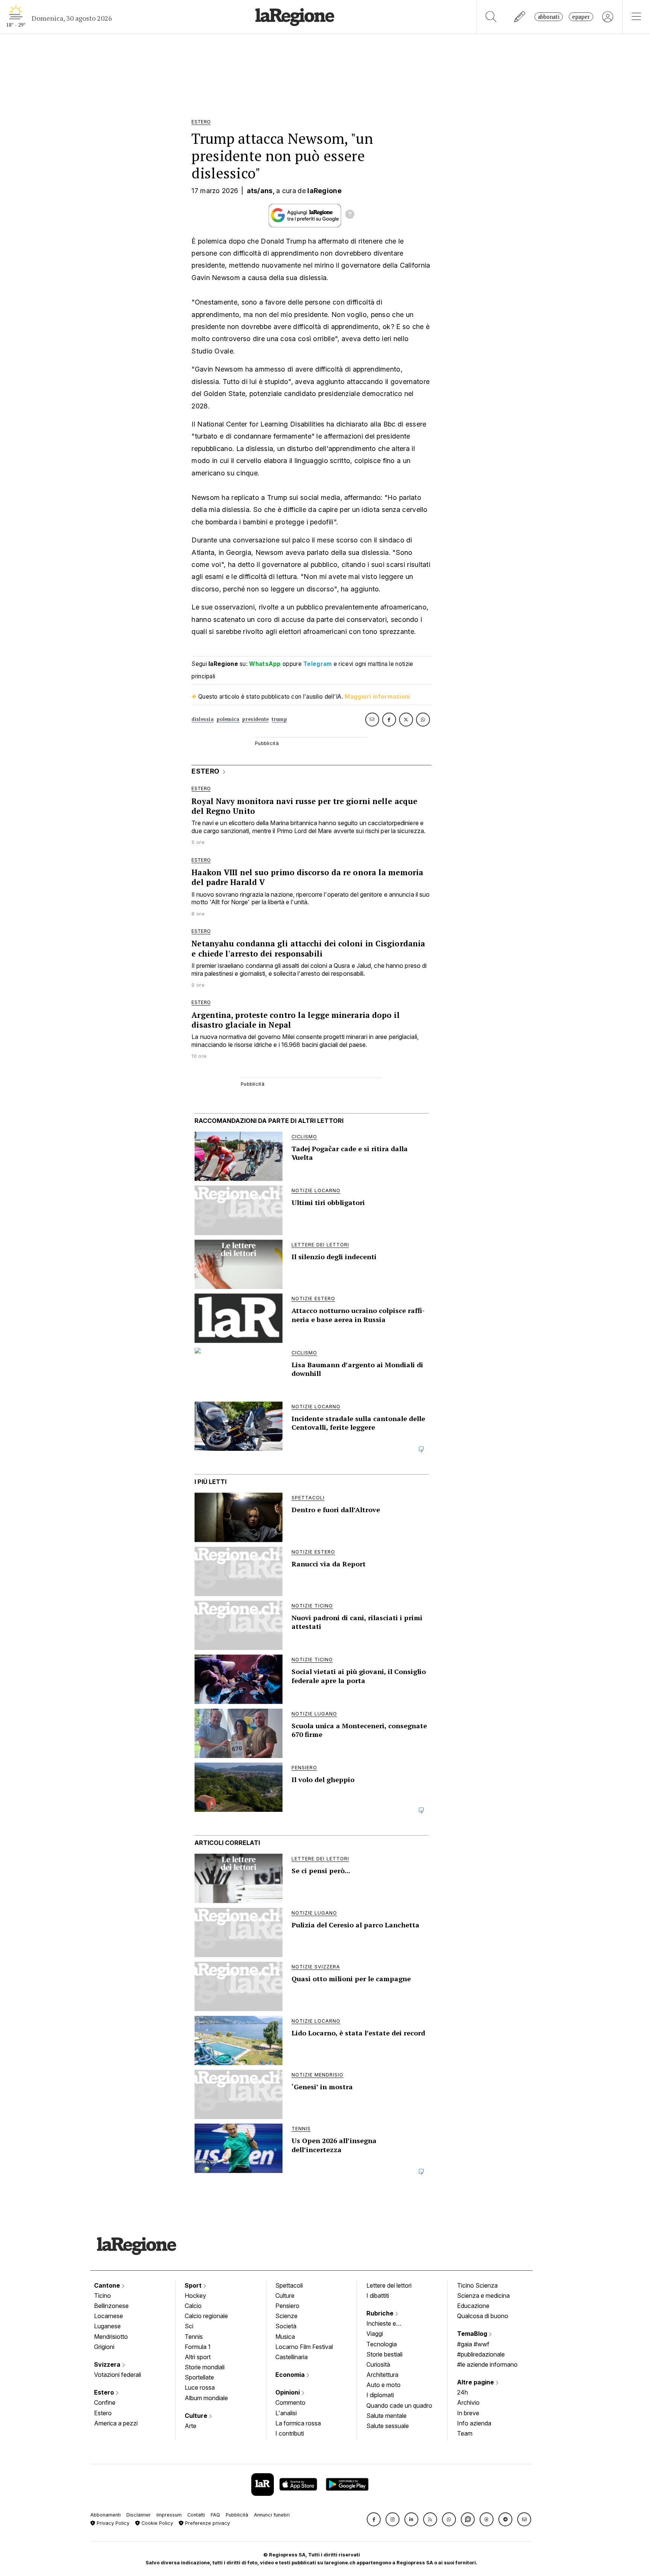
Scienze (286, 2316)
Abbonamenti (106, 2515)
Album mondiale (206, 2398)
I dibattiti (378, 2296)
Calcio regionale (206, 2316)
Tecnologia (382, 2344)
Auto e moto (383, 2385)
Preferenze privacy (207, 2523)
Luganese (107, 2326)
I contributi (290, 2433)
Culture (197, 2416)
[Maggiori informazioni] (350, 215)
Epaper (581, 17)
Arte (191, 2426)
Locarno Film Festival (304, 2347)
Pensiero (287, 2306)
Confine (105, 2402)
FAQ (215, 2515)
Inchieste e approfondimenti (389, 2324)
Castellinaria (292, 2357)
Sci (189, 2326)
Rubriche (381, 2313)
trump (279, 719)
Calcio (193, 2306)
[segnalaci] (520, 17)
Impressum (169, 2515)
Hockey (195, 2296)
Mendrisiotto (111, 2337)
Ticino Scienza (477, 2285)
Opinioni (288, 2392)
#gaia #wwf (473, 2344)
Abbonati (549, 17)
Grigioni (104, 2347)
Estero (105, 2392)
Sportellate (199, 2377)
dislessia (203, 719)
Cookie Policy (156, 2523)
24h (462, 2392)
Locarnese (109, 2316)
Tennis (194, 2337)
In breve (468, 2413)
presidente (255, 719)
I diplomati (380, 2395)
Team (465, 2433)
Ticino (103, 2296)
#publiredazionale (481, 2354)
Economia (291, 2375)
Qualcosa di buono (483, 2316)
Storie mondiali (205, 2367)
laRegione (324, 191)
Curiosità (378, 2364)
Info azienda (474, 2423)
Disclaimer (139, 2515)
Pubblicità (237, 2515)
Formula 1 (198, 2347)
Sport (194, 2285)
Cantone (108, 2285)
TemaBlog (473, 2334)
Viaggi (375, 2334)
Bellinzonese (111, 2306)
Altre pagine (476, 2382)
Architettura (382, 2375)
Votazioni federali (118, 2375)
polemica (228, 719)
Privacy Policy (112, 2523)
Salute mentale (387, 2416)
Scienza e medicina (483, 2296)
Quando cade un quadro (399, 2405)
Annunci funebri (272, 2515)
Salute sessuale (388, 2426)
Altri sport (198, 2357)
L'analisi (286, 2413)
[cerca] (491, 17)
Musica (285, 2337)
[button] (374, 2519)
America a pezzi (116, 2423)
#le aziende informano (487, 2364)
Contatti (196, 2515)
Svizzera (108, 2364)
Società (286, 2326)
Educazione (473, 2306)
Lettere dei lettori (389, 2285)
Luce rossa (200, 2387)
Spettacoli (289, 2285)
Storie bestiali (384, 2354)
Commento (290, 2402)
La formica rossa (298, 2423)
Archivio (468, 2402)
